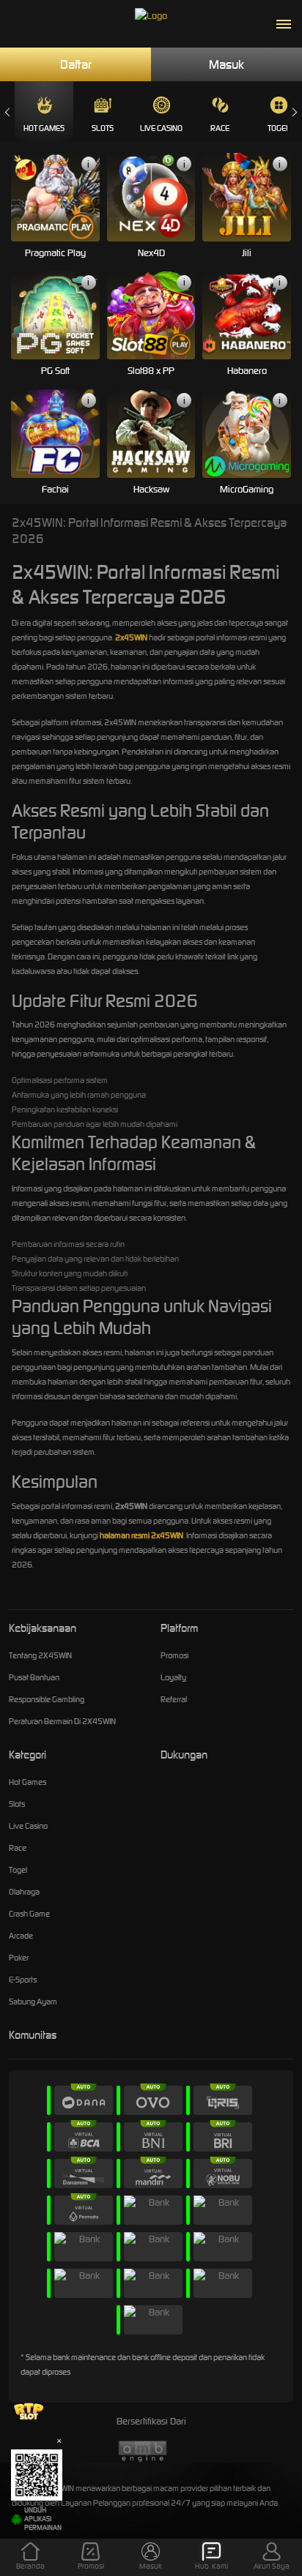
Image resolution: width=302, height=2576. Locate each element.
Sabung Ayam (33, 2002)
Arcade (21, 1936)
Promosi (174, 1655)
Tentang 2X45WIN (40, 1655)
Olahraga (24, 1892)
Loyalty (173, 1677)
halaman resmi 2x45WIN (141, 1535)
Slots (103, 128)
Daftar (76, 64)
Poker (19, 1958)
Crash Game (29, 1914)
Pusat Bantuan (34, 1677)
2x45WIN (131, 637)
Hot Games (44, 128)
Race (220, 128)
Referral (174, 1699)
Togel (18, 1870)
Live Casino (161, 128)
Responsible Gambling (47, 1699)
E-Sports (23, 1980)
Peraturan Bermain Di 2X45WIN (62, 1721)
